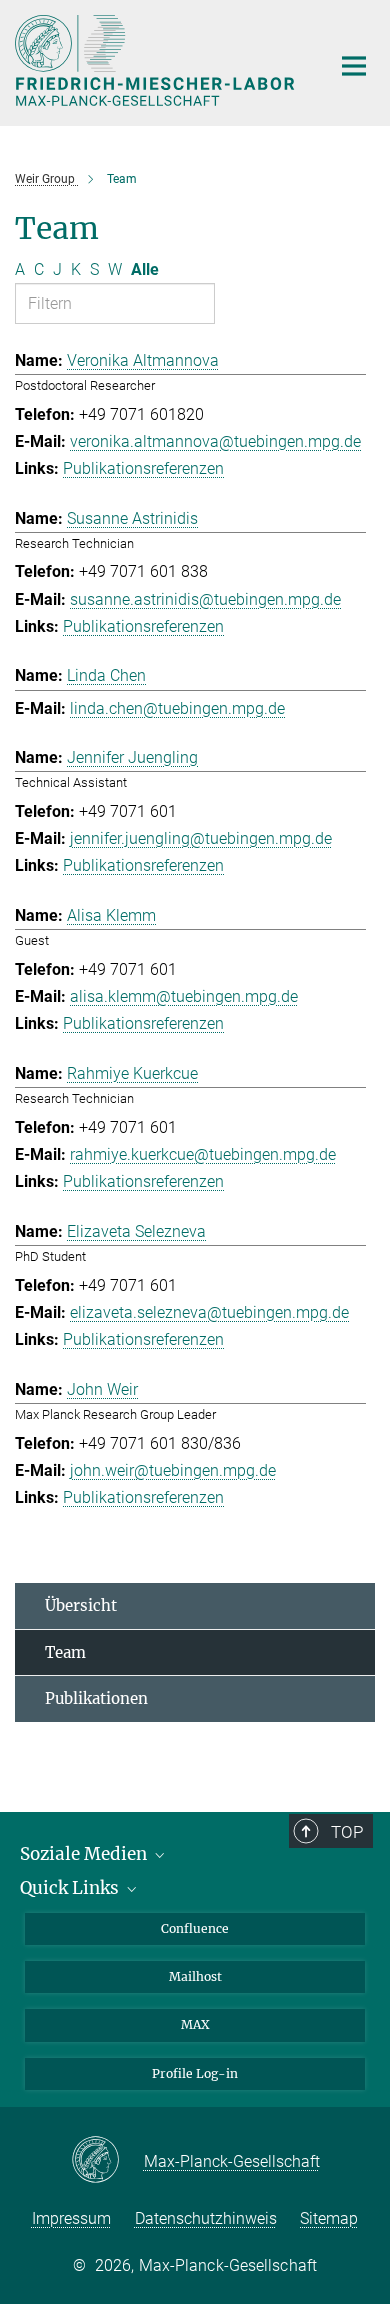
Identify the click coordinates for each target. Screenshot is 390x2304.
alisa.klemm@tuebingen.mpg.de (184, 996)
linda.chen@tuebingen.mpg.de (177, 708)
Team (65, 1652)
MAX (195, 2024)
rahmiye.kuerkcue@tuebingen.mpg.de (203, 1154)
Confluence (195, 1928)
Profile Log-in (195, 2073)
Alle (145, 269)
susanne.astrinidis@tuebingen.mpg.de (205, 599)
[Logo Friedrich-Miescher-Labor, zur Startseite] (157, 60)
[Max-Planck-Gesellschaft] (107, 2161)
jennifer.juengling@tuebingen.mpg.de (201, 838)
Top (347, 1832)
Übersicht (81, 1605)
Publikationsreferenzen (143, 468)
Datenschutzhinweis (206, 2218)
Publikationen (96, 1698)
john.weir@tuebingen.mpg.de (173, 1470)
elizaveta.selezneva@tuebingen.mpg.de (209, 1312)
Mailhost (195, 1976)
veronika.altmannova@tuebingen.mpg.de (215, 441)
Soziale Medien (85, 1854)
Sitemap (329, 2218)
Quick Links (71, 1888)
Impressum (71, 2218)
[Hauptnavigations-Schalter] (354, 66)
